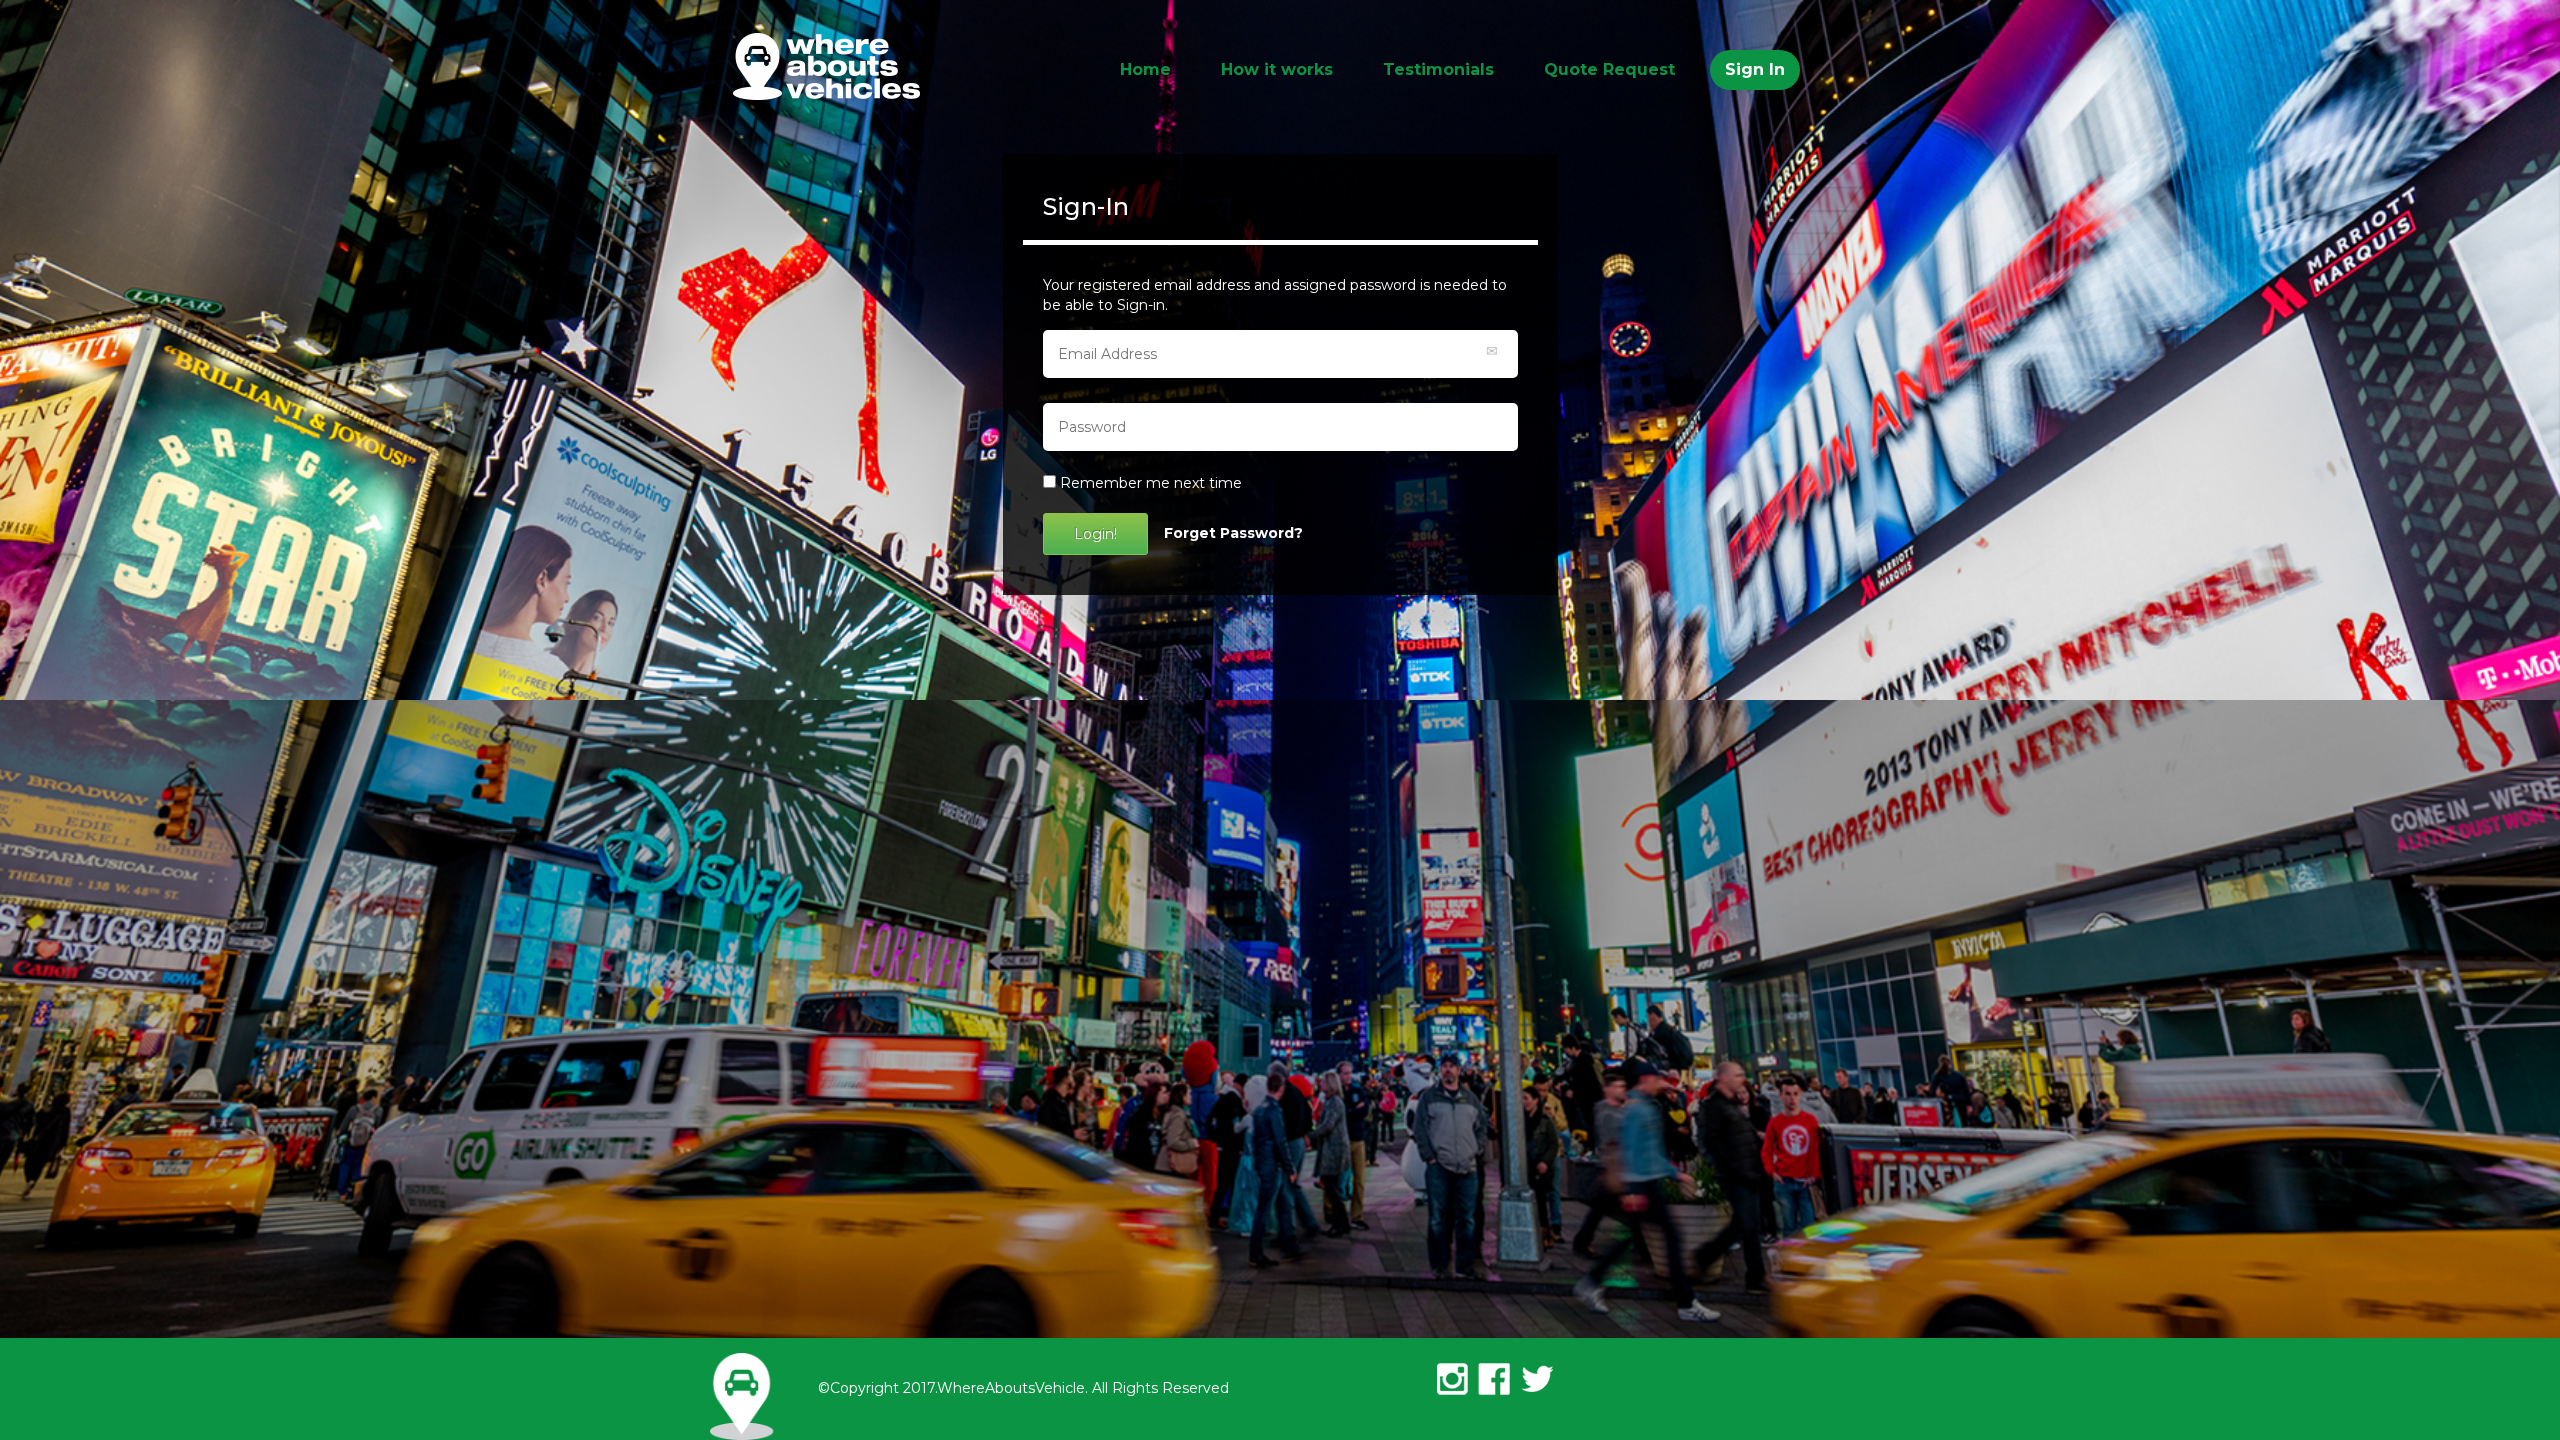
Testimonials (1438, 69)
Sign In (1755, 69)
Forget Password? (1233, 533)
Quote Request (1609, 69)
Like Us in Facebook (1493, 1378)
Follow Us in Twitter (1533, 1378)
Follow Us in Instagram (1453, 1378)
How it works (1277, 69)
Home (1145, 69)
